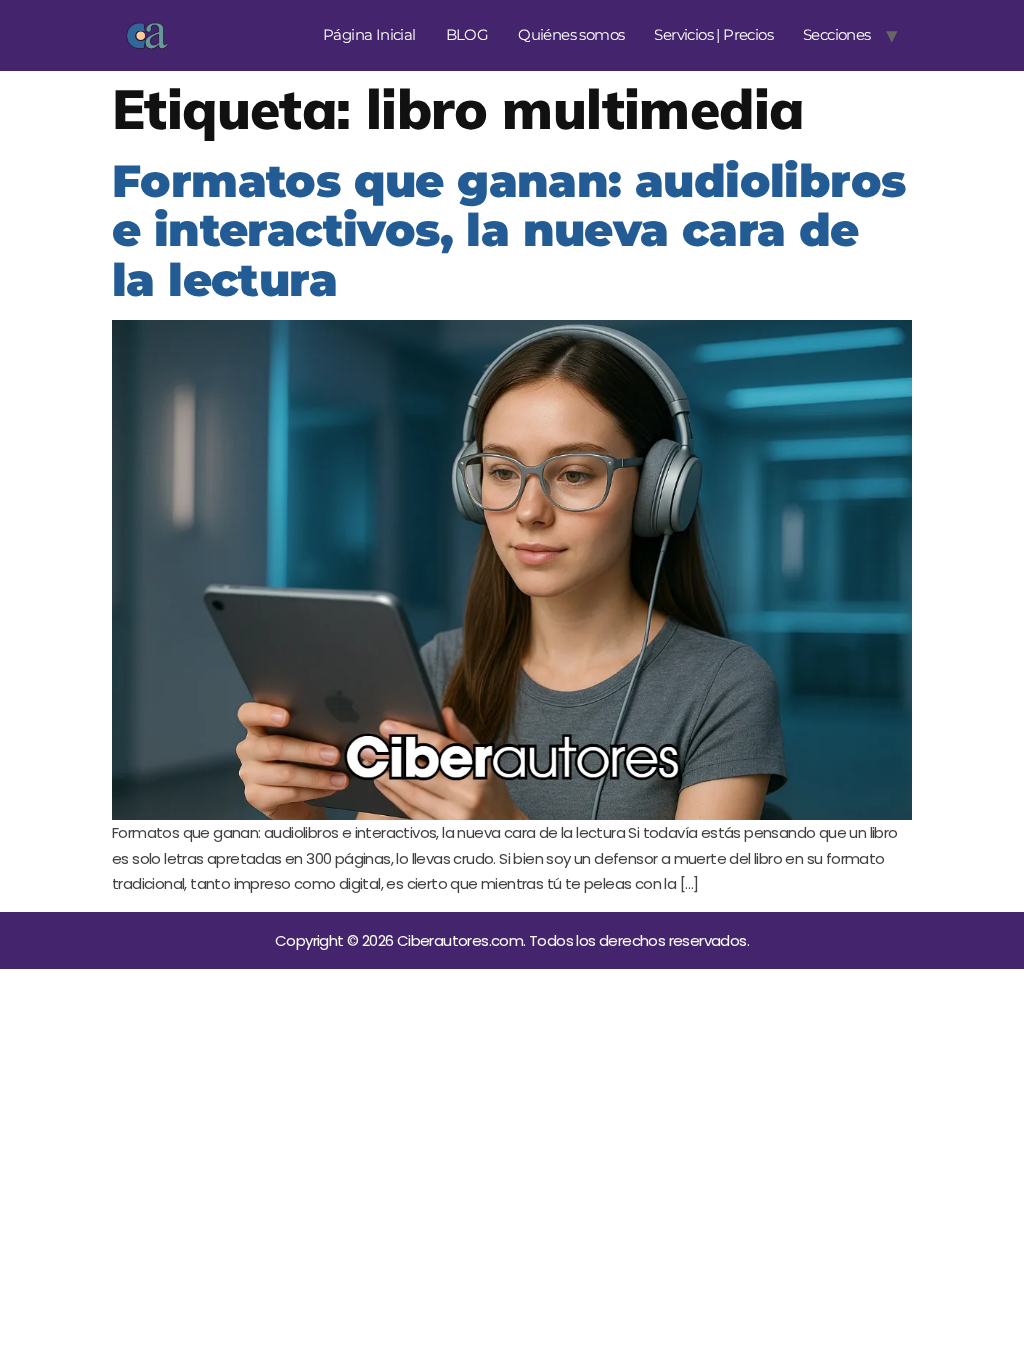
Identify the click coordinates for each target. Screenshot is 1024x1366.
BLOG (467, 34)
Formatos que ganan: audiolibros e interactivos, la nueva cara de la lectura (508, 230)
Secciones (837, 34)
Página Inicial (369, 34)
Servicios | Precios (713, 34)
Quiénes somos (571, 34)
